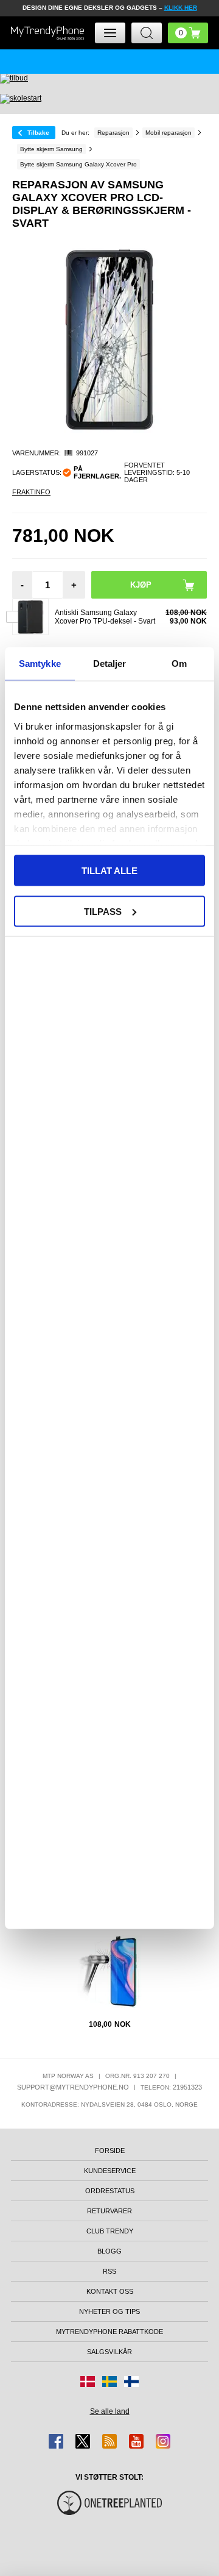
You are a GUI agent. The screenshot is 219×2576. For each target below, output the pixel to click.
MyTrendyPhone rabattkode (109, 2332)
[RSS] (109, 2441)
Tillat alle (109, 871)
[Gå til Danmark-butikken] (88, 2382)
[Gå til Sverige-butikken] (109, 2382)
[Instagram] (163, 2441)
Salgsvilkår (109, 2352)
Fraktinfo (31, 492)
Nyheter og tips (109, 2311)
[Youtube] (136, 2441)
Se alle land (110, 2411)
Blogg (109, 2251)
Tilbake (38, 133)
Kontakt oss (110, 2291)
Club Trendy (110, 2231)
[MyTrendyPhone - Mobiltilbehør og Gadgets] (47, 33)
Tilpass (103, 911)
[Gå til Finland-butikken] (131, 2382)
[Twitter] (83, 2441)
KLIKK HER (181, 8)
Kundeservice (110, 2171)
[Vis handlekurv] (188, 33)
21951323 (187, 2087)
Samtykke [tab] (40, 664)
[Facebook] (56, 2441)
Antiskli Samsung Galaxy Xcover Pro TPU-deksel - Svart (105, 617)
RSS (109, 2271)
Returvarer (109, 2211)
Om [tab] (179, 664)
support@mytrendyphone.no (73, 2087)
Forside (110, 2151)
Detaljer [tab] (110, 664)
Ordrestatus (110, 2191)
